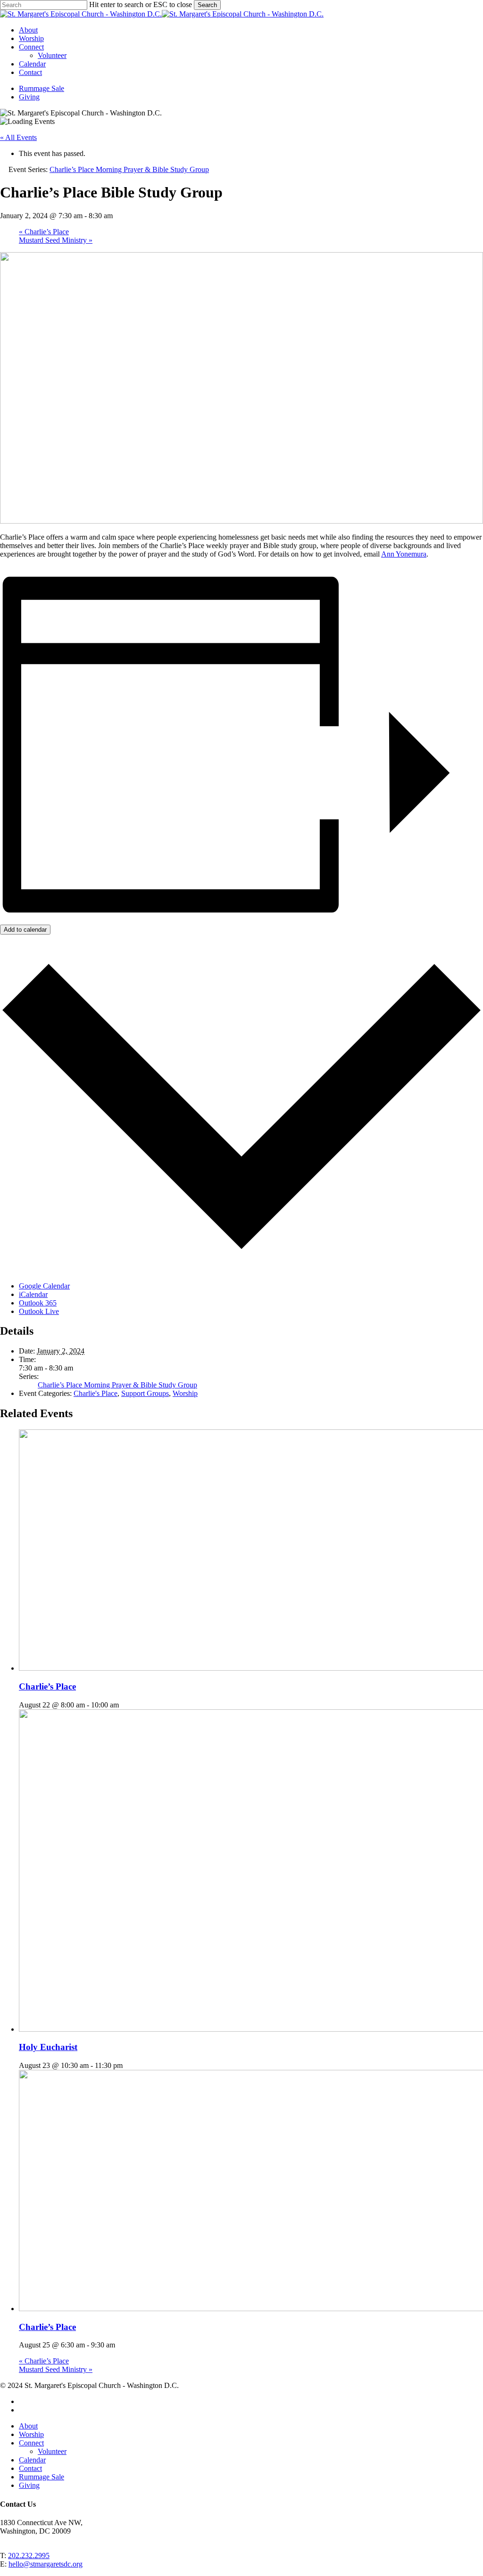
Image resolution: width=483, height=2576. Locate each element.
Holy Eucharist (48, 2047)
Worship (185, 1393)
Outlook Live (39, 1311)
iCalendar (33, 1294)
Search (207, 5)
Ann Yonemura (404, 554)
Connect (31, 2443)
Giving (29, 2485)
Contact (30, 2468)
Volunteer (52, 2451)
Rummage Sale (42, 2477)
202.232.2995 (29, 2555)
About (28, 2426)
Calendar (32, 2460)
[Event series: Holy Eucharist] (128, 2065)
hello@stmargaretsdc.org (46, 2564)
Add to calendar (25, 930)
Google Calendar (44, 1286)
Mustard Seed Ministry (56, 240)
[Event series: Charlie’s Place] (124, 1705)
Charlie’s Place (44, 232)
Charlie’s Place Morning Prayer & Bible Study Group (117, 1385)
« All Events (18, 137)
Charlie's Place (96, 1393)
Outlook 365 (38, 1303)
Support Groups (145, 1393)
